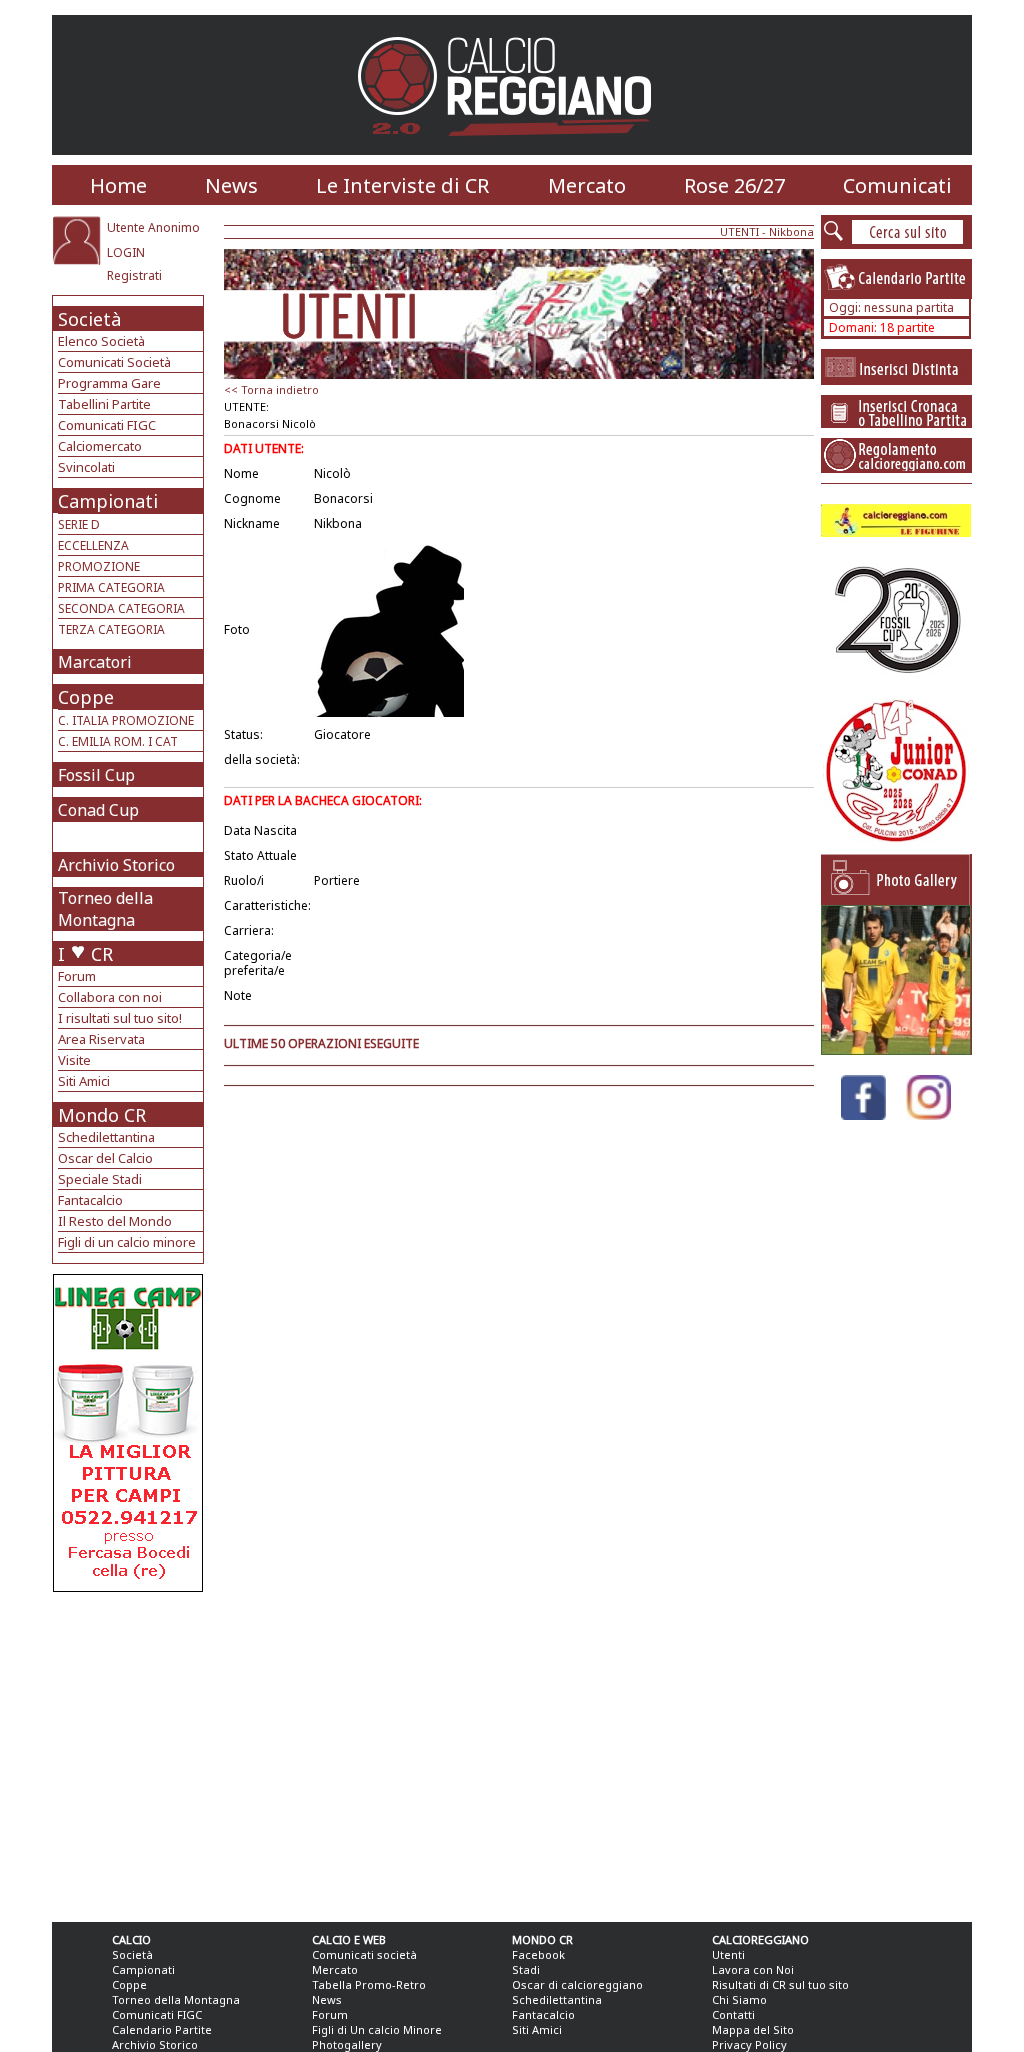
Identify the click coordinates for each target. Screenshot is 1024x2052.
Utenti (728, 1954)
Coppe (86, 697)
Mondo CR (102, 1115)
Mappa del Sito (753, 2029)
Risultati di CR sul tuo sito (780, 1984)
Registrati (134, 275)
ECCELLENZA (93, 545)
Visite (74, 1060)
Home (118, 185)
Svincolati (86, 467)
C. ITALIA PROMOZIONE (126, 720)
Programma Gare (109, 383)
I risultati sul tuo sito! (120, 1018)
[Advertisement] (130, 1752)
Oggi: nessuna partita (891, 307)
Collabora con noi (110, 997)
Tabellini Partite (104, 404)
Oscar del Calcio (105, 1158)
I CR (85, 954)
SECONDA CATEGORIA (121, 608)
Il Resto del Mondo (115, 1221)
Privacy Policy (749, 2044)
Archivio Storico (116, 865)
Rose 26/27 (734, 185)
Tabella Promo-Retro (369, 1984)
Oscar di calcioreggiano (577, 1984)
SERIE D (79, 524)
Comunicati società (364, 1954)
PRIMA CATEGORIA (111, 587)
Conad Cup (98, 810)
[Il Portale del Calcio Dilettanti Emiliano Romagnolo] (512, 149)
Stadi (526, 1969)
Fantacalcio (90, 1200)
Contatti (733, 2014)
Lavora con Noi (753, 1969)
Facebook (538, 1954)
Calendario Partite (162, 2029)
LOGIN (126, 252)
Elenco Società (101, 341)
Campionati (108, 501)
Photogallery (347, 2044)
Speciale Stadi (100, 1179)
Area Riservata (101, 1039)
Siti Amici (84, 1081)
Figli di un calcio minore (127, 1242)
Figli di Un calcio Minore (377, 2029)
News (231, 185)
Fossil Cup (96, 775)
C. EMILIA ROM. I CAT (118, 741)
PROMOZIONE (99, 566)
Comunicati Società (114, 362)
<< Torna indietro (271, 389)
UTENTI (739, 231)
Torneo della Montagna (105, 909)
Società (89, 319)
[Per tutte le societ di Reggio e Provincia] (128, 1586)
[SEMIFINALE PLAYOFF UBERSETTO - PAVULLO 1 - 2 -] (896, 1049)
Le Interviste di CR (402, 185)
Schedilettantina (106, 1137)
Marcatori (95, 662)
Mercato (587, 185)
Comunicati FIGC (107, 425)
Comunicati (897, 185)
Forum (77, 976)
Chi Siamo (739, 1999)
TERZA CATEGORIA (111, 629)
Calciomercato (100, 446)
